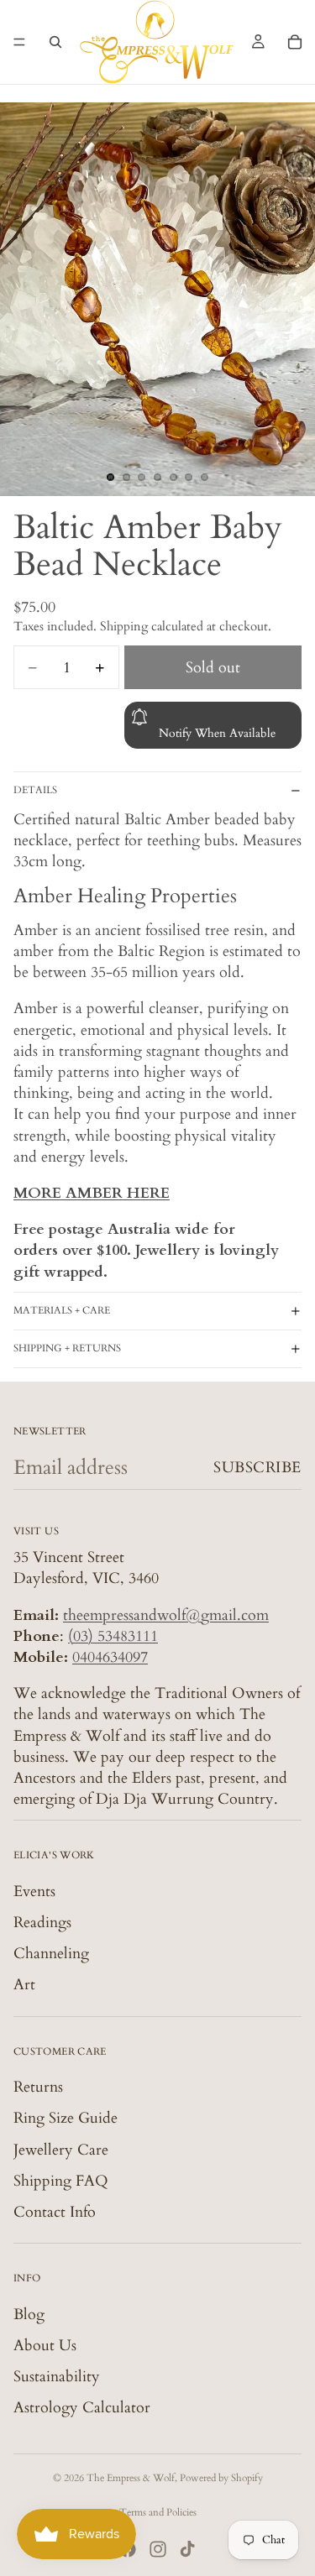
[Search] (55, 42)
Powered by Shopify (221, 2478)
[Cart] (295, 42)
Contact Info (55, 2212)
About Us (45, 2346)
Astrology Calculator (82, 2408)
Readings (42, 1923)
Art (24, 1985)
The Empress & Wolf (131, 2478)
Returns (38, 2087)
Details (35, 790)
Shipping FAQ (61, 2181)
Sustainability (57, 2377)
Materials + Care (62, 1310)
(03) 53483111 (113, 1636)
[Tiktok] (187, 2549)
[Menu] (19, 42)
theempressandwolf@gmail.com (166, 1615)
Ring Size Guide (66, 2118)
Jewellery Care (61, 2149)
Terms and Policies (158, 2512)
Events (34, 1892)
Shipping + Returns (67, 1348)
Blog (29, 2314)
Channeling (51, 1954)
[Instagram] (158, 2549)
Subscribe (257, 1468)
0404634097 (110, 1657)
